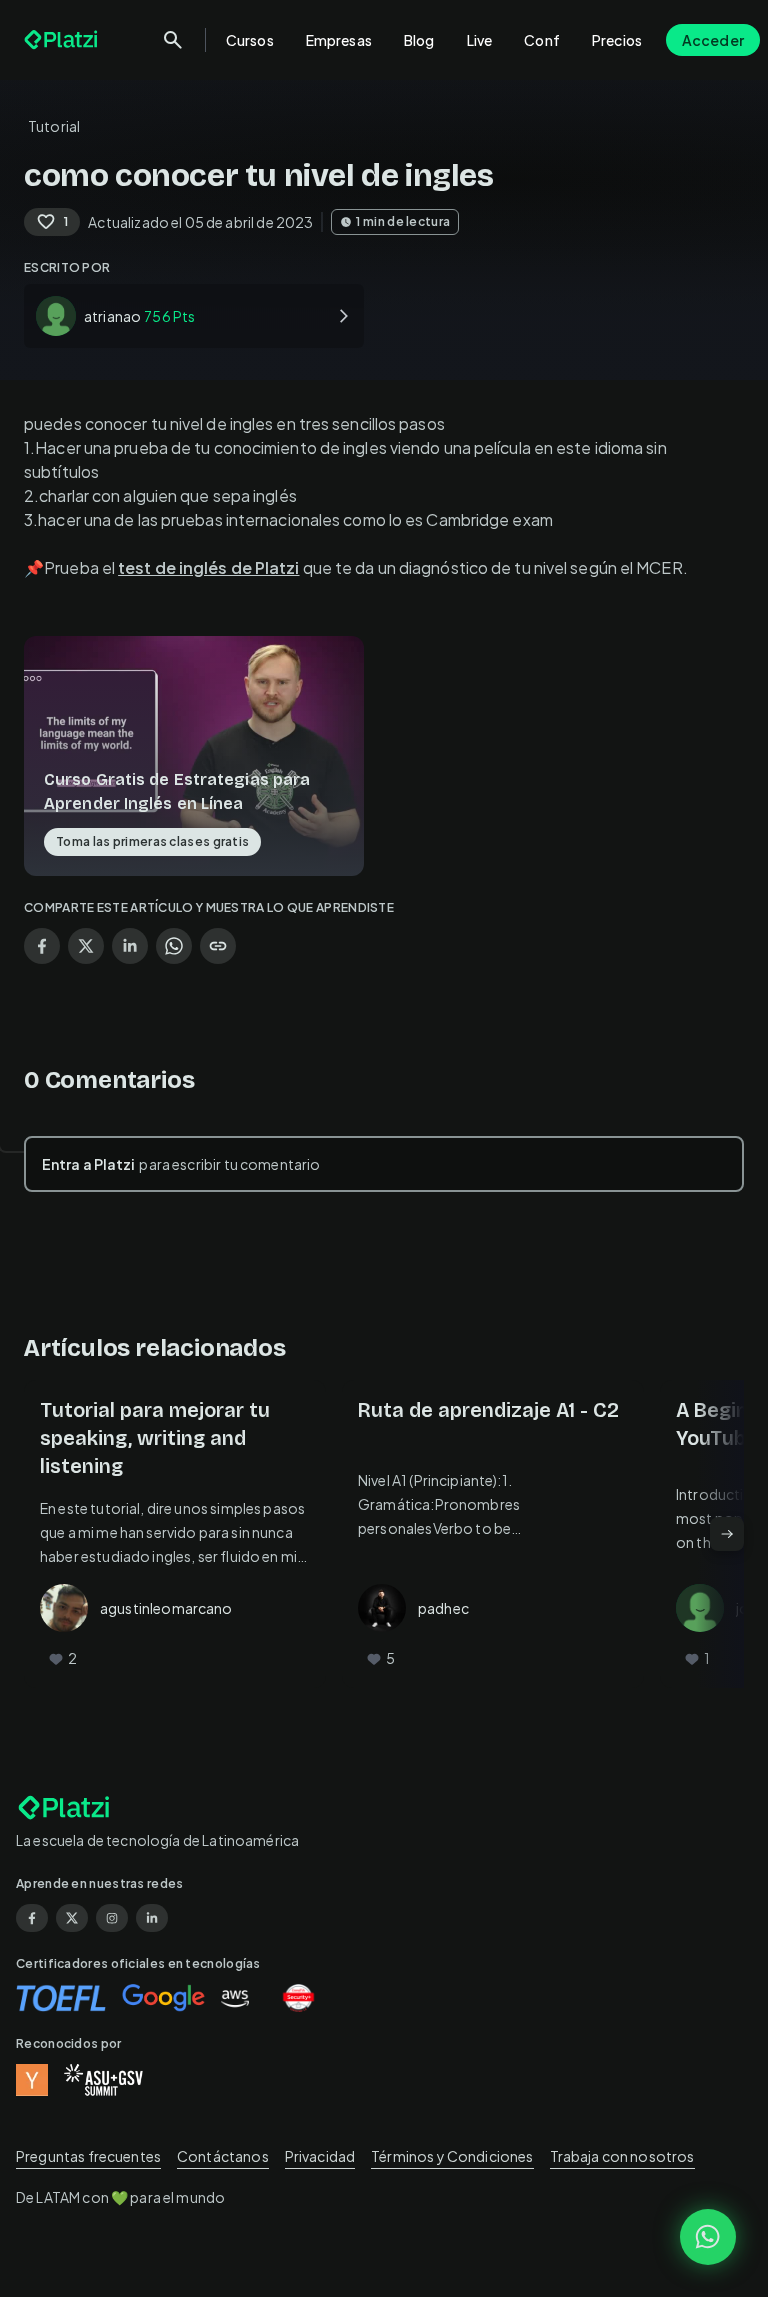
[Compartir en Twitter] (86, 946)
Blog (419, 40)
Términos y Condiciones (452, 2156)
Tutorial (54, 126)
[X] (72, 1918)
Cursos (250, 40)
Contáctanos (223, 2156)
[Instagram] (112, 1918)
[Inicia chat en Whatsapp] (708, 2237)
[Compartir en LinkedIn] (130, 946)
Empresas (339, 40)
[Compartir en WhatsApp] (174, 946)
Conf (542, 40)
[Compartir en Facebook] (42, 946)
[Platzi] (63, 40)
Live (480, 40)
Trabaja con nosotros (622, 2156)
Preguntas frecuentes (88, 2156)
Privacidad (320, 2156)
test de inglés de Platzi (208, 567)
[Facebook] (32, 1918)
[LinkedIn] (152, 1918)
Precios (617, 40)
